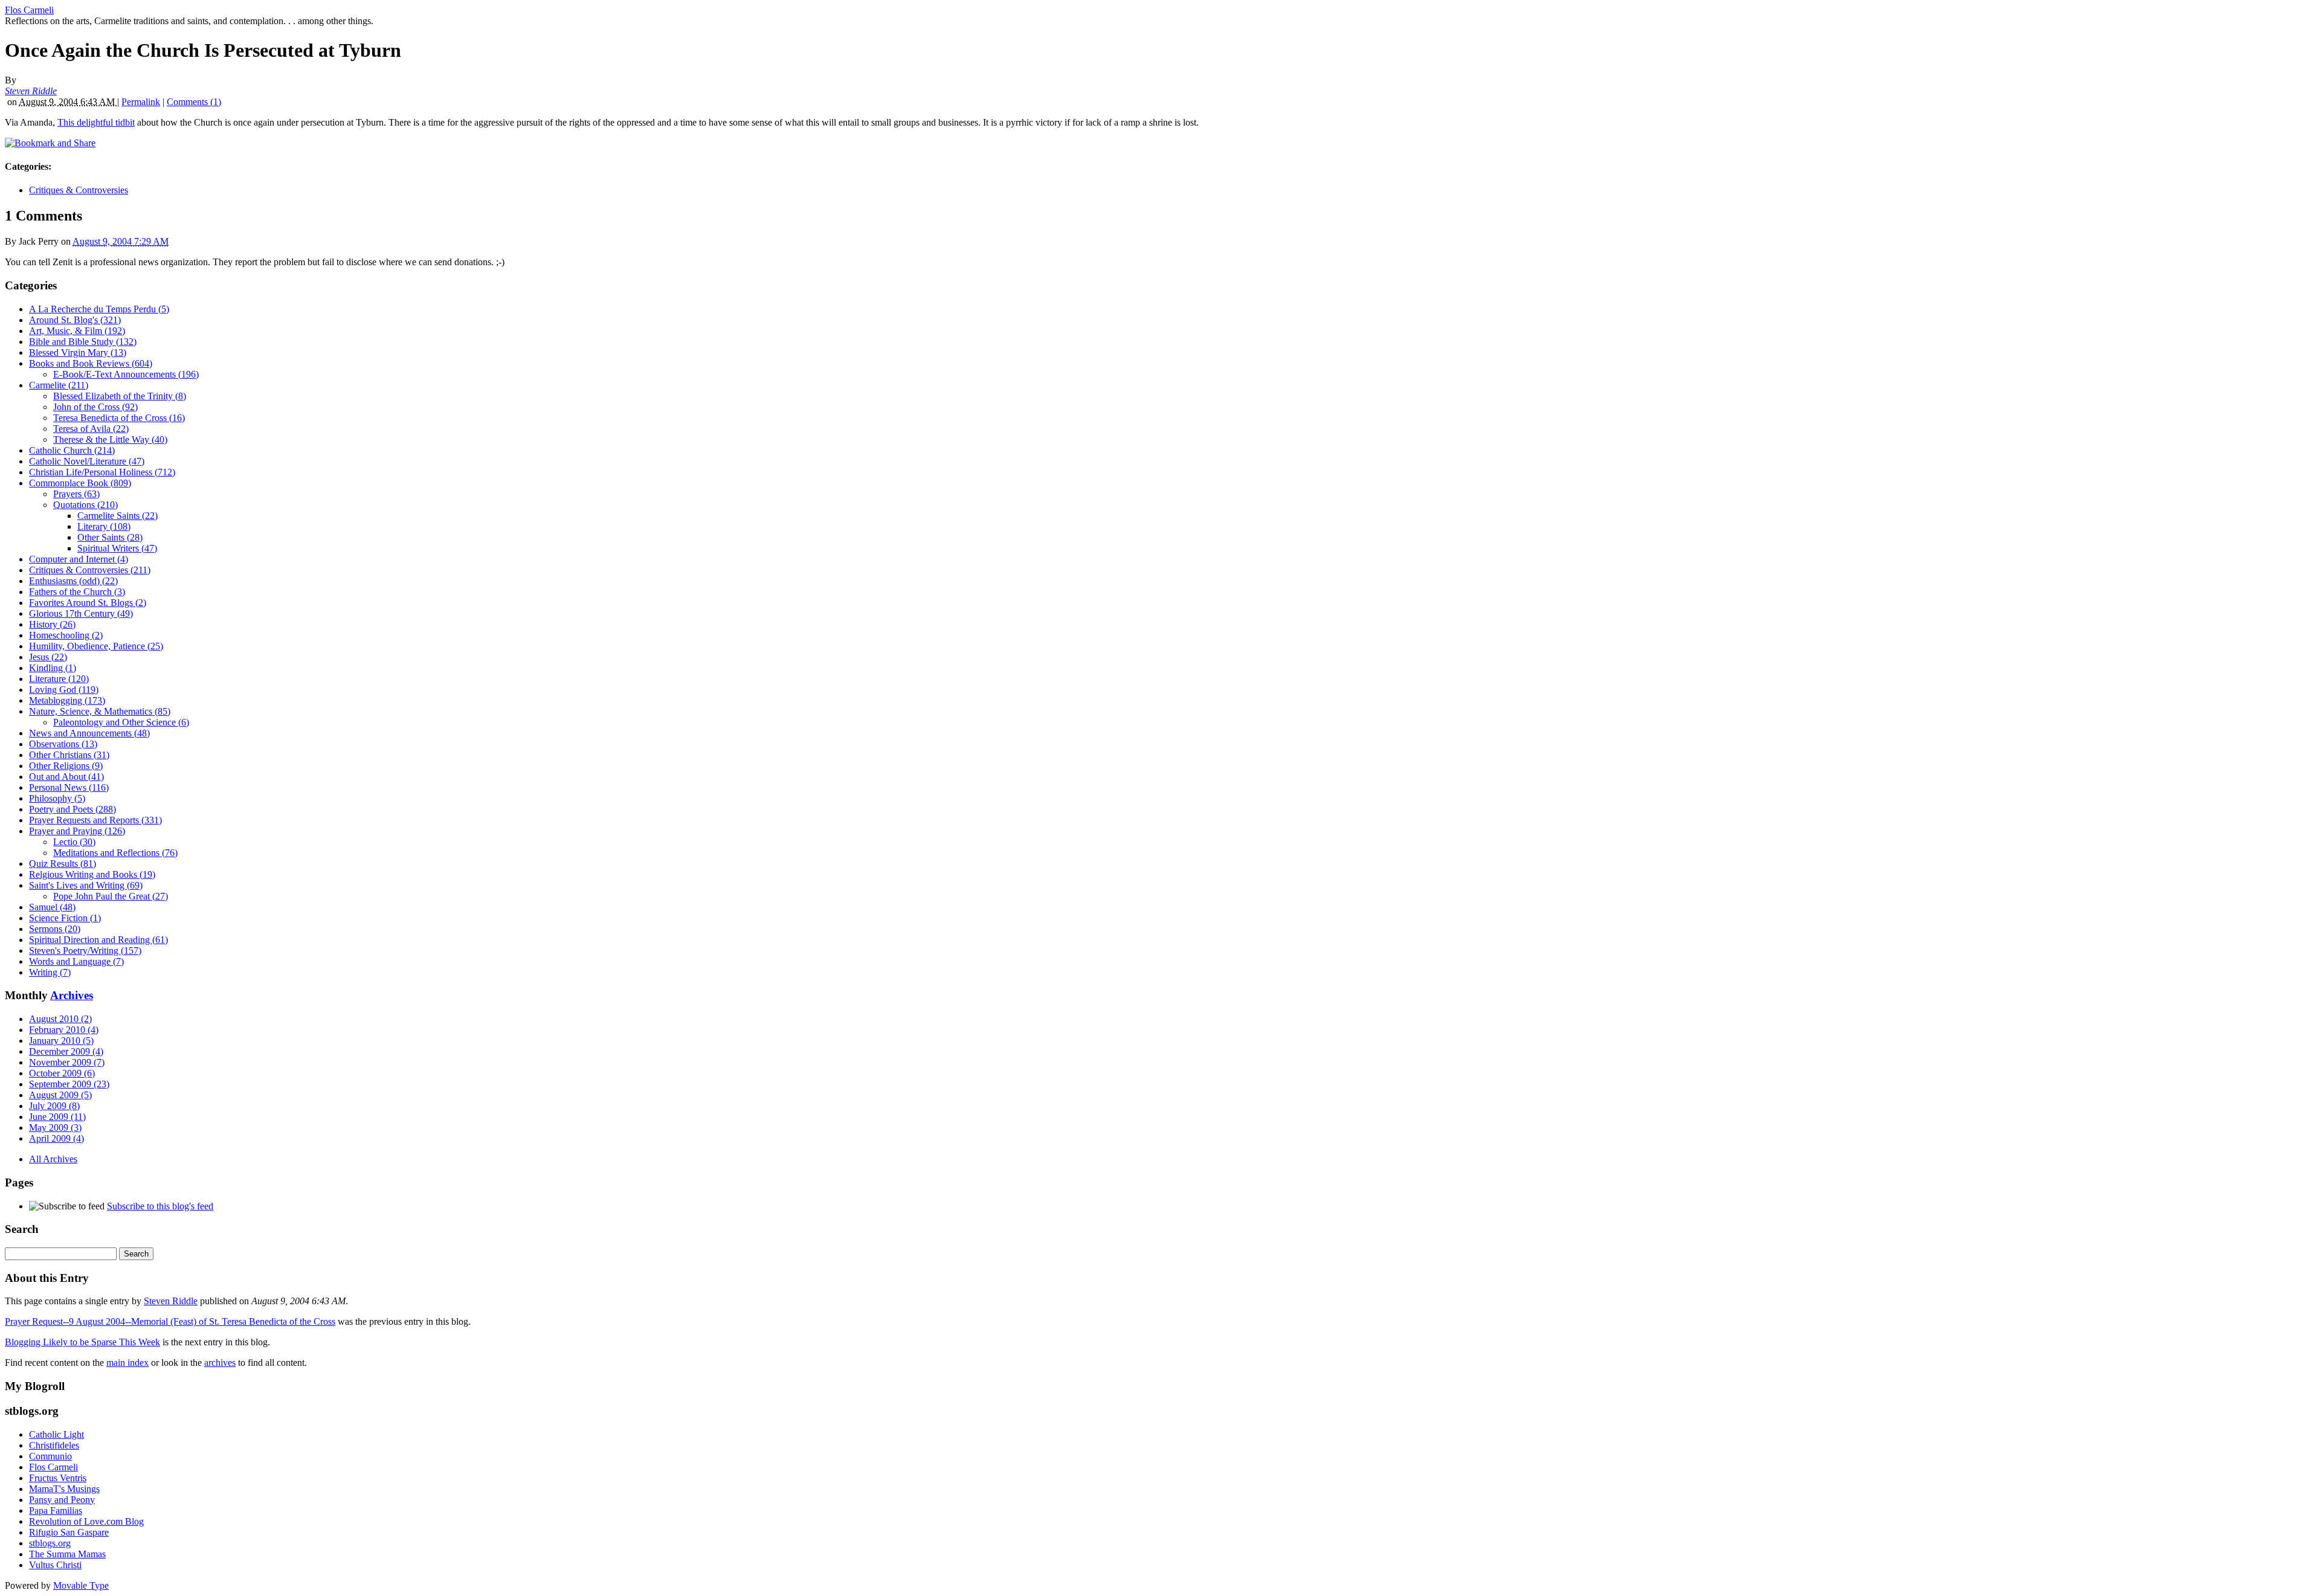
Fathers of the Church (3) (77, 592)
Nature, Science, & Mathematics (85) (100, 711)
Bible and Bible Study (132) (83, 342)
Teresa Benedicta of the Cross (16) (119, 418)
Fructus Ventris (58, 1478)
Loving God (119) (64, 690)
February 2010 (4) (64, 1030)
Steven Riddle (31, 91)
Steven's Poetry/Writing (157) (85, 951)
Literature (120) (59, 679)
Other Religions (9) (66, 766)
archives (220, 1363)
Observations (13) (63, 744)
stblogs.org (50, 1543)
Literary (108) (104, 526)
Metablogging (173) (67, 700)
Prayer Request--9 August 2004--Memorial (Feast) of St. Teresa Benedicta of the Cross (170, 1321)
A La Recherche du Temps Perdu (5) (99, 309)
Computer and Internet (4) (79, 559)
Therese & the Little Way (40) (110, 439)
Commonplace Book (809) (80, 483)
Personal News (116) (69, 787)
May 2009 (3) (55, 1128)
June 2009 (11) (57, 1117)
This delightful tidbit (96, 122)
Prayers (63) (76, 494)
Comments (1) (194, 102)
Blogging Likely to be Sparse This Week (82, 1342)
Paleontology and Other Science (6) (121, 722)
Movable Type (81, 1585)
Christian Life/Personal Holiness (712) (102, 472)
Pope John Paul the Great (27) (111, 896)
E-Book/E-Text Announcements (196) (126, 374)
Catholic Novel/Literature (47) (87, 461)
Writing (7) (50, 972)
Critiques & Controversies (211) (90, 570)
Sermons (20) (55, 929)
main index (127, 1363)
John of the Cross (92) (95, 407)
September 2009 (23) (69, 1084)
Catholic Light (56, 1434)
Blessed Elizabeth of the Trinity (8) (120, 396)
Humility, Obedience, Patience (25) (96, 646)
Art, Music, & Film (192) (77, 331)
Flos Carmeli (29, 10)
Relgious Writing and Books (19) (92, 874)
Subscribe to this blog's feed (160, 1206)
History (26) (52, 624)
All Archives (53, 1159)
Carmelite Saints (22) (118, 516)
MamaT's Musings (64, 1489)
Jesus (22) (48, 657)
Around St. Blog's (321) (75, 320)
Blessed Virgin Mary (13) (78, 352)
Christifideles (54, 1445)
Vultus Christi (55, 1565)
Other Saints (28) (110, 537)
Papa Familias (56, 1511)
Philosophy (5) (57, 798)
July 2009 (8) (54, 1106)
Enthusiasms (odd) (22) (73, 581)
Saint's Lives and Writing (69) (86, 885)
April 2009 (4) (56, 1138)
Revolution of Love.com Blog (86, 1521)
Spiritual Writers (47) (117, 548)
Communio (50, 1456)
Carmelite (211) (59, 385)
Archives (72, 995)
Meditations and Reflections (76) (115, 853)
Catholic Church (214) (72, 450)
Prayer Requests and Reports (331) (95, 820)
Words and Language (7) (76, 961)
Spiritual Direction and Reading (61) (98, 940)
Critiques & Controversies (79, 190)
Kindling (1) (53, 668)
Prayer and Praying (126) (77, 831)
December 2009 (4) (66, 1051)
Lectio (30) (74, 842)
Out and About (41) (66, 777)
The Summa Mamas (67, 1554)
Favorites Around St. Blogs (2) (88, 603)
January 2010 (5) (61, 1041)
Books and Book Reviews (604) (91, 363)
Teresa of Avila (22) (91, 429)
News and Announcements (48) (89, 733)
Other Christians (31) (69, 755)
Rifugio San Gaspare (69, 1532)
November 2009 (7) (67, 1062)
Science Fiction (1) (65, 918)
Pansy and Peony (62, 1500)
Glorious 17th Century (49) (81, 613)
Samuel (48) (52, 907)
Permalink (141, 102)
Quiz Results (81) (63, 864)
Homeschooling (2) (66, 635)
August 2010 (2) (60, 1019)
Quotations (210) (85, 505)
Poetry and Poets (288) (72, 809)
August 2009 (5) (60, 1095)
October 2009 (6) (62, 1073)
